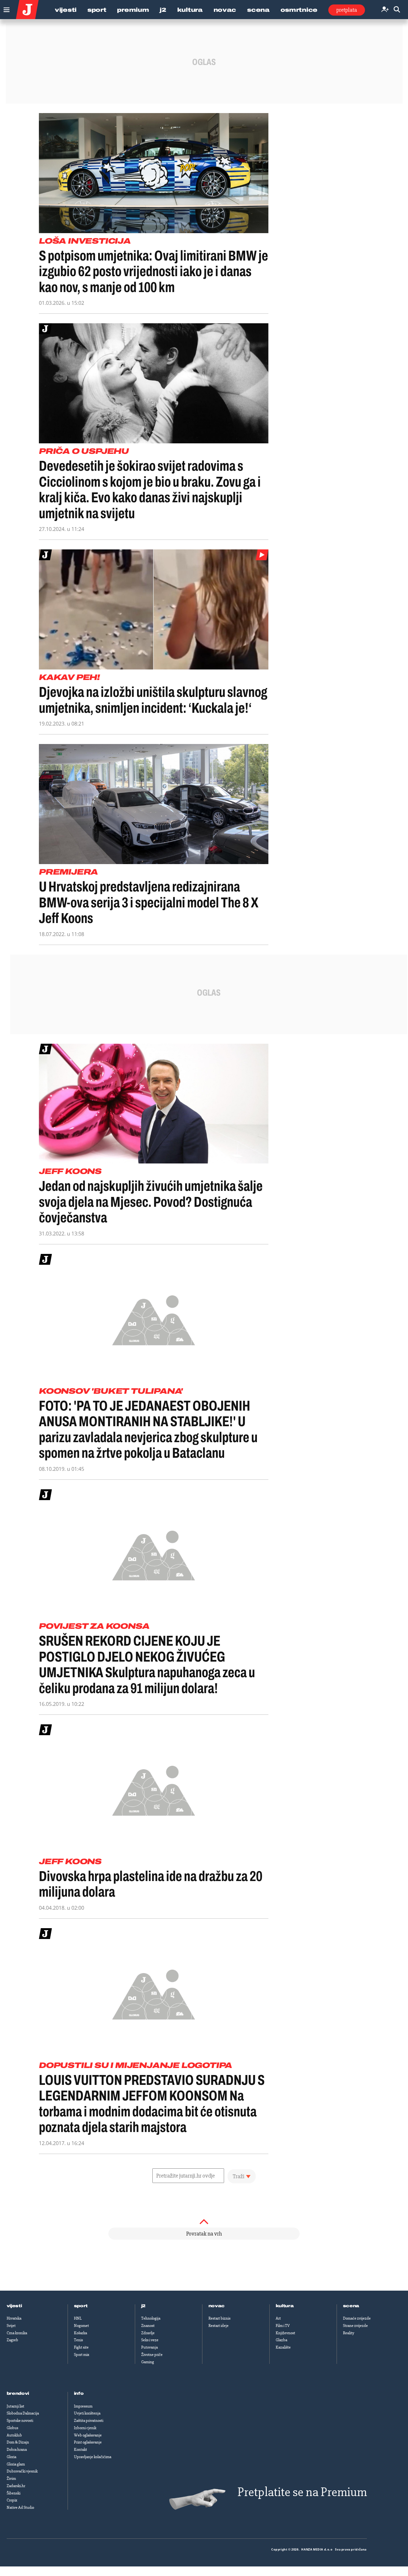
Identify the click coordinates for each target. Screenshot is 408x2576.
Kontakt (80, 2450)
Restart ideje (219, 2326)
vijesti (14, 2306)
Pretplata (347, 10)
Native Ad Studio (20, 2508)
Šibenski (14, 2493)
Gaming (148, 2362)
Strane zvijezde (355, 2326)
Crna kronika (17, 2333)
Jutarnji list (15, 2406)
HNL (78, 2318)
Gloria (11, 2457)
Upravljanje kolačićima (93, 2457)
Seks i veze (150, 2340)
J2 (163, 10)
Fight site (81, 2347)
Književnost (285, 2333)
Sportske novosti (20, 2421)
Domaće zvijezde (357, 2318)
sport (81, 2306)
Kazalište (283, 2347)
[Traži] (397, 10)
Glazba (281, 2340)
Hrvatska (14, 2318)
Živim (11, 2479)
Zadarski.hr (16, 2486)
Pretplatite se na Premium (302, 2492)
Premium (133, 10)
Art (278, 2318)
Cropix (12, 2500)
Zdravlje (148, 2333)
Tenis (78, 2340)
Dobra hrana (17, 2450)
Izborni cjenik (85, 2428)
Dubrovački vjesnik (22, 2471)
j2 (143, 2306)
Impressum (83, 2406)
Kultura (190, 10)
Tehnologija (151, 2318)
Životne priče (152, 2355)
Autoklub (14, 2435)
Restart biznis (219, 2318)
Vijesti (66, 10)
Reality (349, 2333)
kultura (285, 2306)
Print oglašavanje (88, 2442)
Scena (258, 10)
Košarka (80, 2333)
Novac (225, 10)
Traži (239, 2176)
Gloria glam (16, 2464)
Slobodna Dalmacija (23, 2413)
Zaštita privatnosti (89, 2421)
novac (217, 2306)
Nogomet (81, 2326)
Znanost (148, 2326)
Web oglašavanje (88, 2435)
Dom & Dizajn (18, 2442)
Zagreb (12, 2340)
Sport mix (82, 2355)
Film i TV (283, 2326)
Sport (97, 10)
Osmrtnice (299, 10)
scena (351, 2306)
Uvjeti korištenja (87, 2413)
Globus (12, 2428)
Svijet (11, 2326)
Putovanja (149, 2347)
